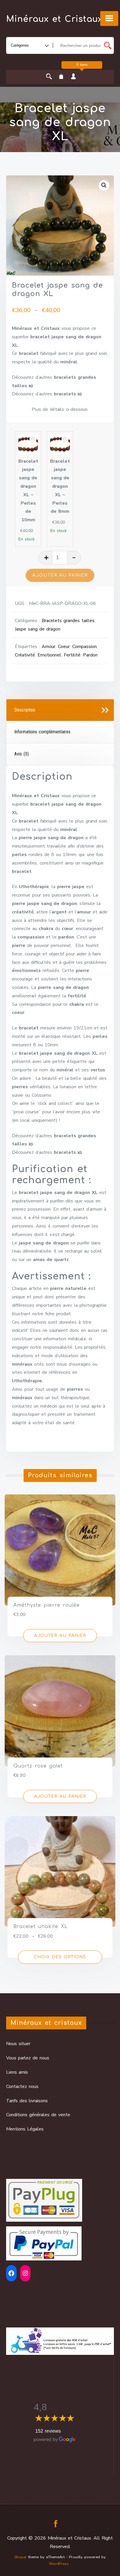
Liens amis (17, 2072)
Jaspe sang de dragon (38, 629)
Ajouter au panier (60, 575)
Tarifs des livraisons (27, 2101)
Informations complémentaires (42, 732)
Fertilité (72, 655)
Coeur (64, 647)
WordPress (59, 2564)
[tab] (60, 710)
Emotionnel (49, 655)
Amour (48, 647)
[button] (104, 185)
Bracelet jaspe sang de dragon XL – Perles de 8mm (60, 486)
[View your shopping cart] (61, 77)
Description (25, 710)
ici (31, 386)
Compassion (84, 647)
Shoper (21, 2557)
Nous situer (18, 2044)
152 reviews (48, 2431)
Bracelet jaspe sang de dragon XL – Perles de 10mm (28, 491)
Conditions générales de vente (38, 2115)
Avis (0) (22, 754)
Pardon (90, 655)
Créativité (25, 655)
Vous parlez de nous (28, 2058)
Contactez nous (22, 2086)
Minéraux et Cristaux (54, 19)
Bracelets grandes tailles (68, 621)
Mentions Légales (25, 2129)
